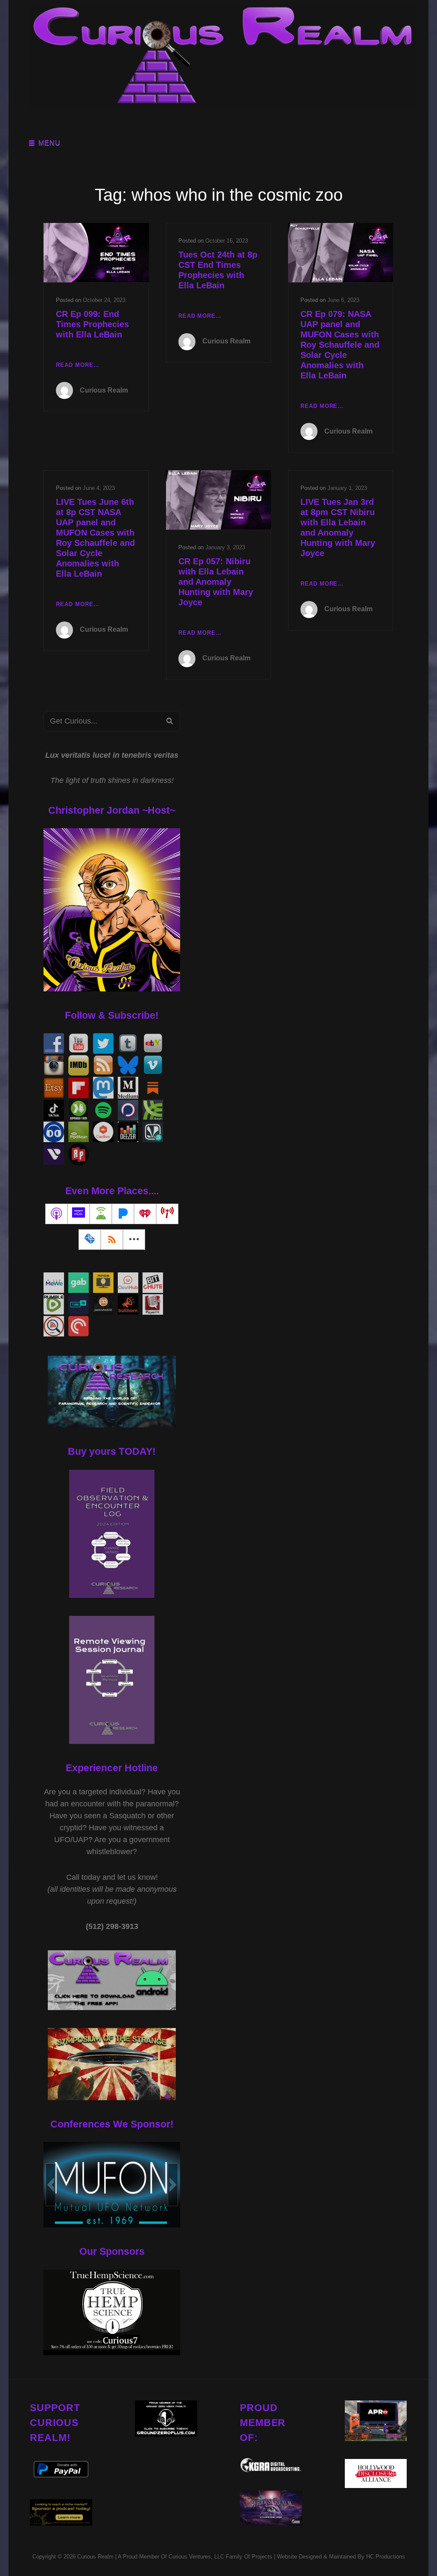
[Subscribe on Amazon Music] (79, 1214)
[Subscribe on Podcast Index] (167, 1214)
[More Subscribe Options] (134, 1240)
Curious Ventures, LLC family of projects (220, 2557)
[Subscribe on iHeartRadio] (145, 1214)
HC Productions (386, 2557)
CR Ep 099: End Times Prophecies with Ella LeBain (92, 324)
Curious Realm (104, 390)
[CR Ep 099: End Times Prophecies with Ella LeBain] (96, 253)
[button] (51, 2185)
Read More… (77, 366)
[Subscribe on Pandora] (123, 1214)
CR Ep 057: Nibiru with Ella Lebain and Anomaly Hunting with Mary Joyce (216, 582)
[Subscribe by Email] (90, 1240)
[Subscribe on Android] (101, 1214)
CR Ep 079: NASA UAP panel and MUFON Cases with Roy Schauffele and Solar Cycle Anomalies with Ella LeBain (340, 345)
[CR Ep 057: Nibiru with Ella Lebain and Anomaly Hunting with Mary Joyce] (218, 500)
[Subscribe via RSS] (112, 1240)
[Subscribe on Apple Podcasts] (56, 1214)
